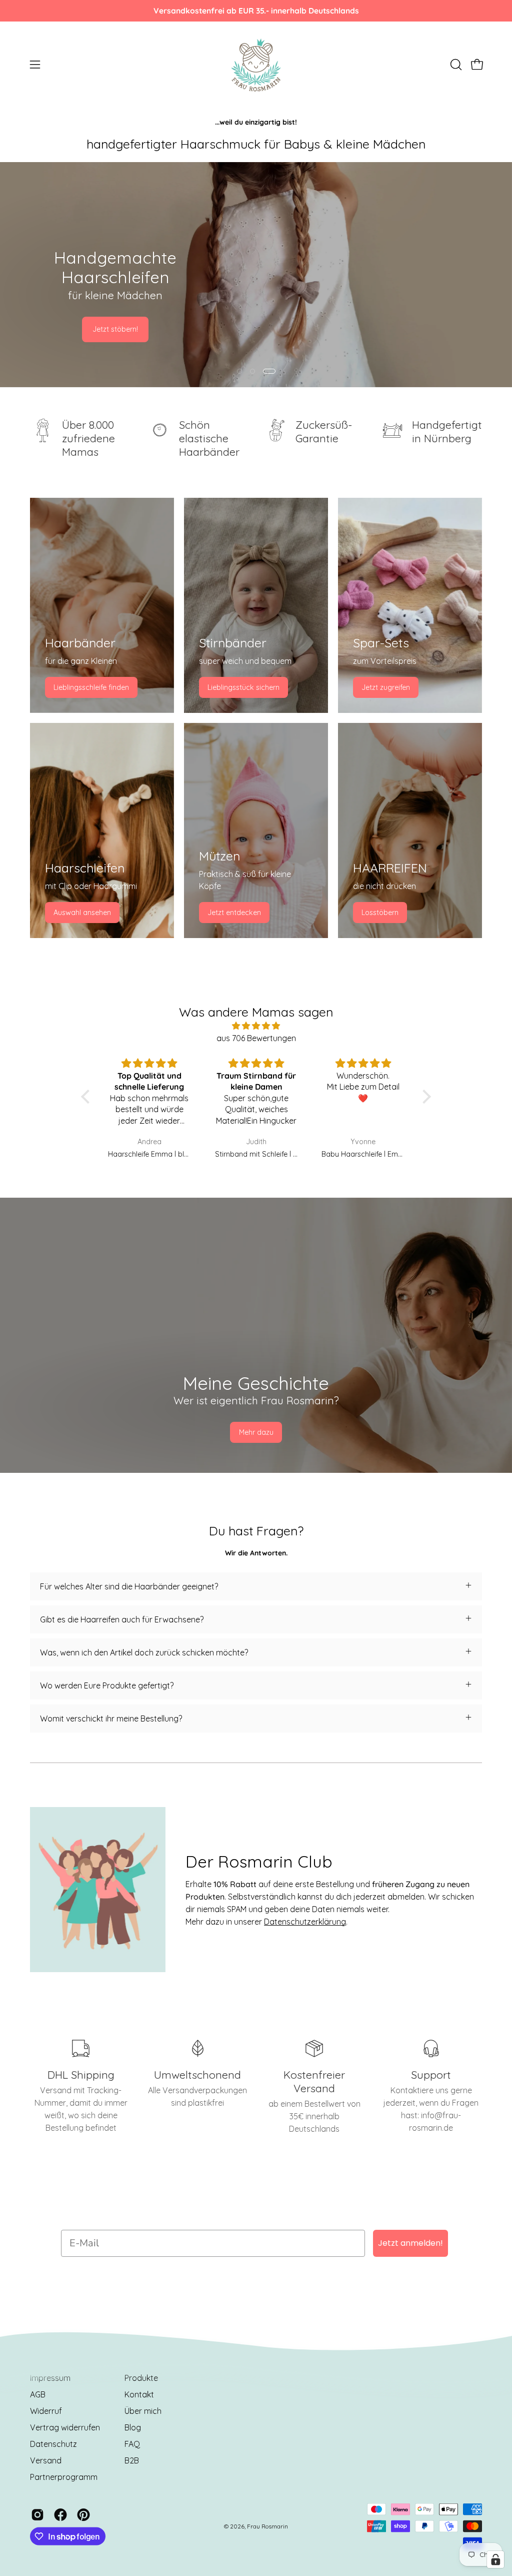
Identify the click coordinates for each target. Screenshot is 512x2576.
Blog (133, 2427)
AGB (38, 2394)
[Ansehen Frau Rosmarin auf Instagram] (37, 2515)
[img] (256, 1026)
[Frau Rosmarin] (256, 65)
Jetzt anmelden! (410, 2243)
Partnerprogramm (64, 2477)
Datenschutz (53, 2444)
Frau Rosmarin (267, 2526)
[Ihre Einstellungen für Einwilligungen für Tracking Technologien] (495, 2559)
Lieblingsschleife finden (91, 687)
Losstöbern (380, 913)
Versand (46, 2460)
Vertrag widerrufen (65, 2427)
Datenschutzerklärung (305, 1922)
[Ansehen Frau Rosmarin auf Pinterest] (83, 2515)
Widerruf (46, 2411)
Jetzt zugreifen (386, 687)
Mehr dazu (256, 1432)
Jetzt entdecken (234, 913)
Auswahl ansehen (82, 913)
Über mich (143, 2411)
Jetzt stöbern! (115, 329)
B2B (132, 2460)
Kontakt (139, 2394)
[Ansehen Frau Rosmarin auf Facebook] (60, 2515)
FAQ (132, 2444)
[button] (455, 65)
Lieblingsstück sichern (243, 687)
